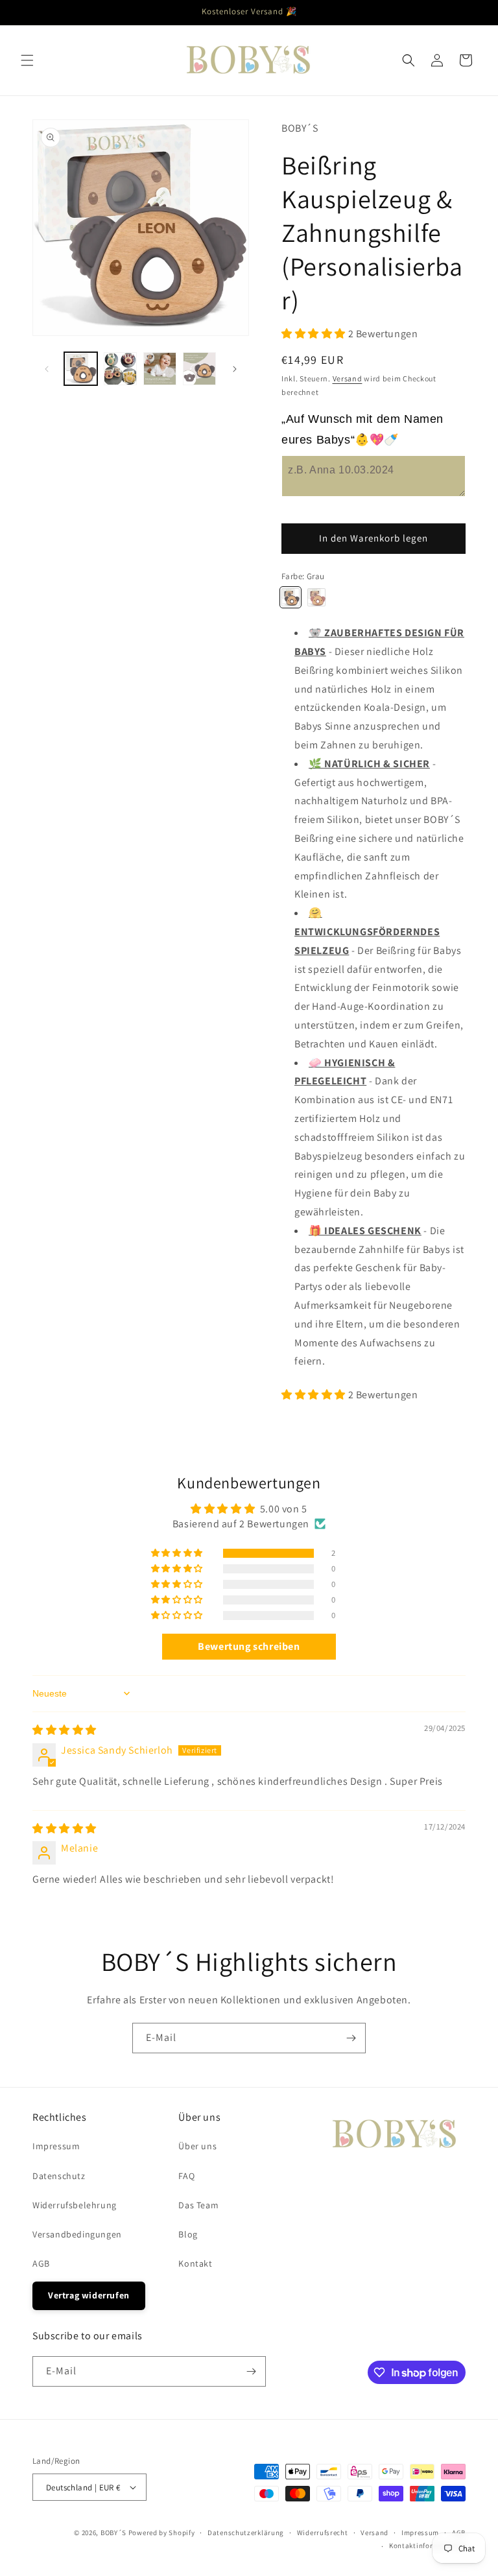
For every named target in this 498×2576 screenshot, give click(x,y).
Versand (348, 378)
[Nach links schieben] (47, 369)
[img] (65, 1730)
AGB (41, 2263)
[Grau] (290, 597)
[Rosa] (316, 597)
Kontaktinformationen (427, 2546)
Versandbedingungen (77, 2234)
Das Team (198, 2205)
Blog (188, 2234)
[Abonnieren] (351, 2038)
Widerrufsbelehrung (75, 2205)
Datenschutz (59, 2176)
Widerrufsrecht (323, 2533)
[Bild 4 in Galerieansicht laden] (199, 369)
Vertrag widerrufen (89, 2295)
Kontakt (195, 2263)
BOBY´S (113, 2533)
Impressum (56, 2146)
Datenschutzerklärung (246, 2533)
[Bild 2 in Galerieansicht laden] (120, 369)
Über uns (197, 2146)
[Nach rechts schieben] (235, 369)
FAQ (186, 2176)
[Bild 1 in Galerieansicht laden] (81, 369)
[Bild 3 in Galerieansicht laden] (160, 369)
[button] (27, 60)
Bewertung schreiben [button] (249, 1646)
